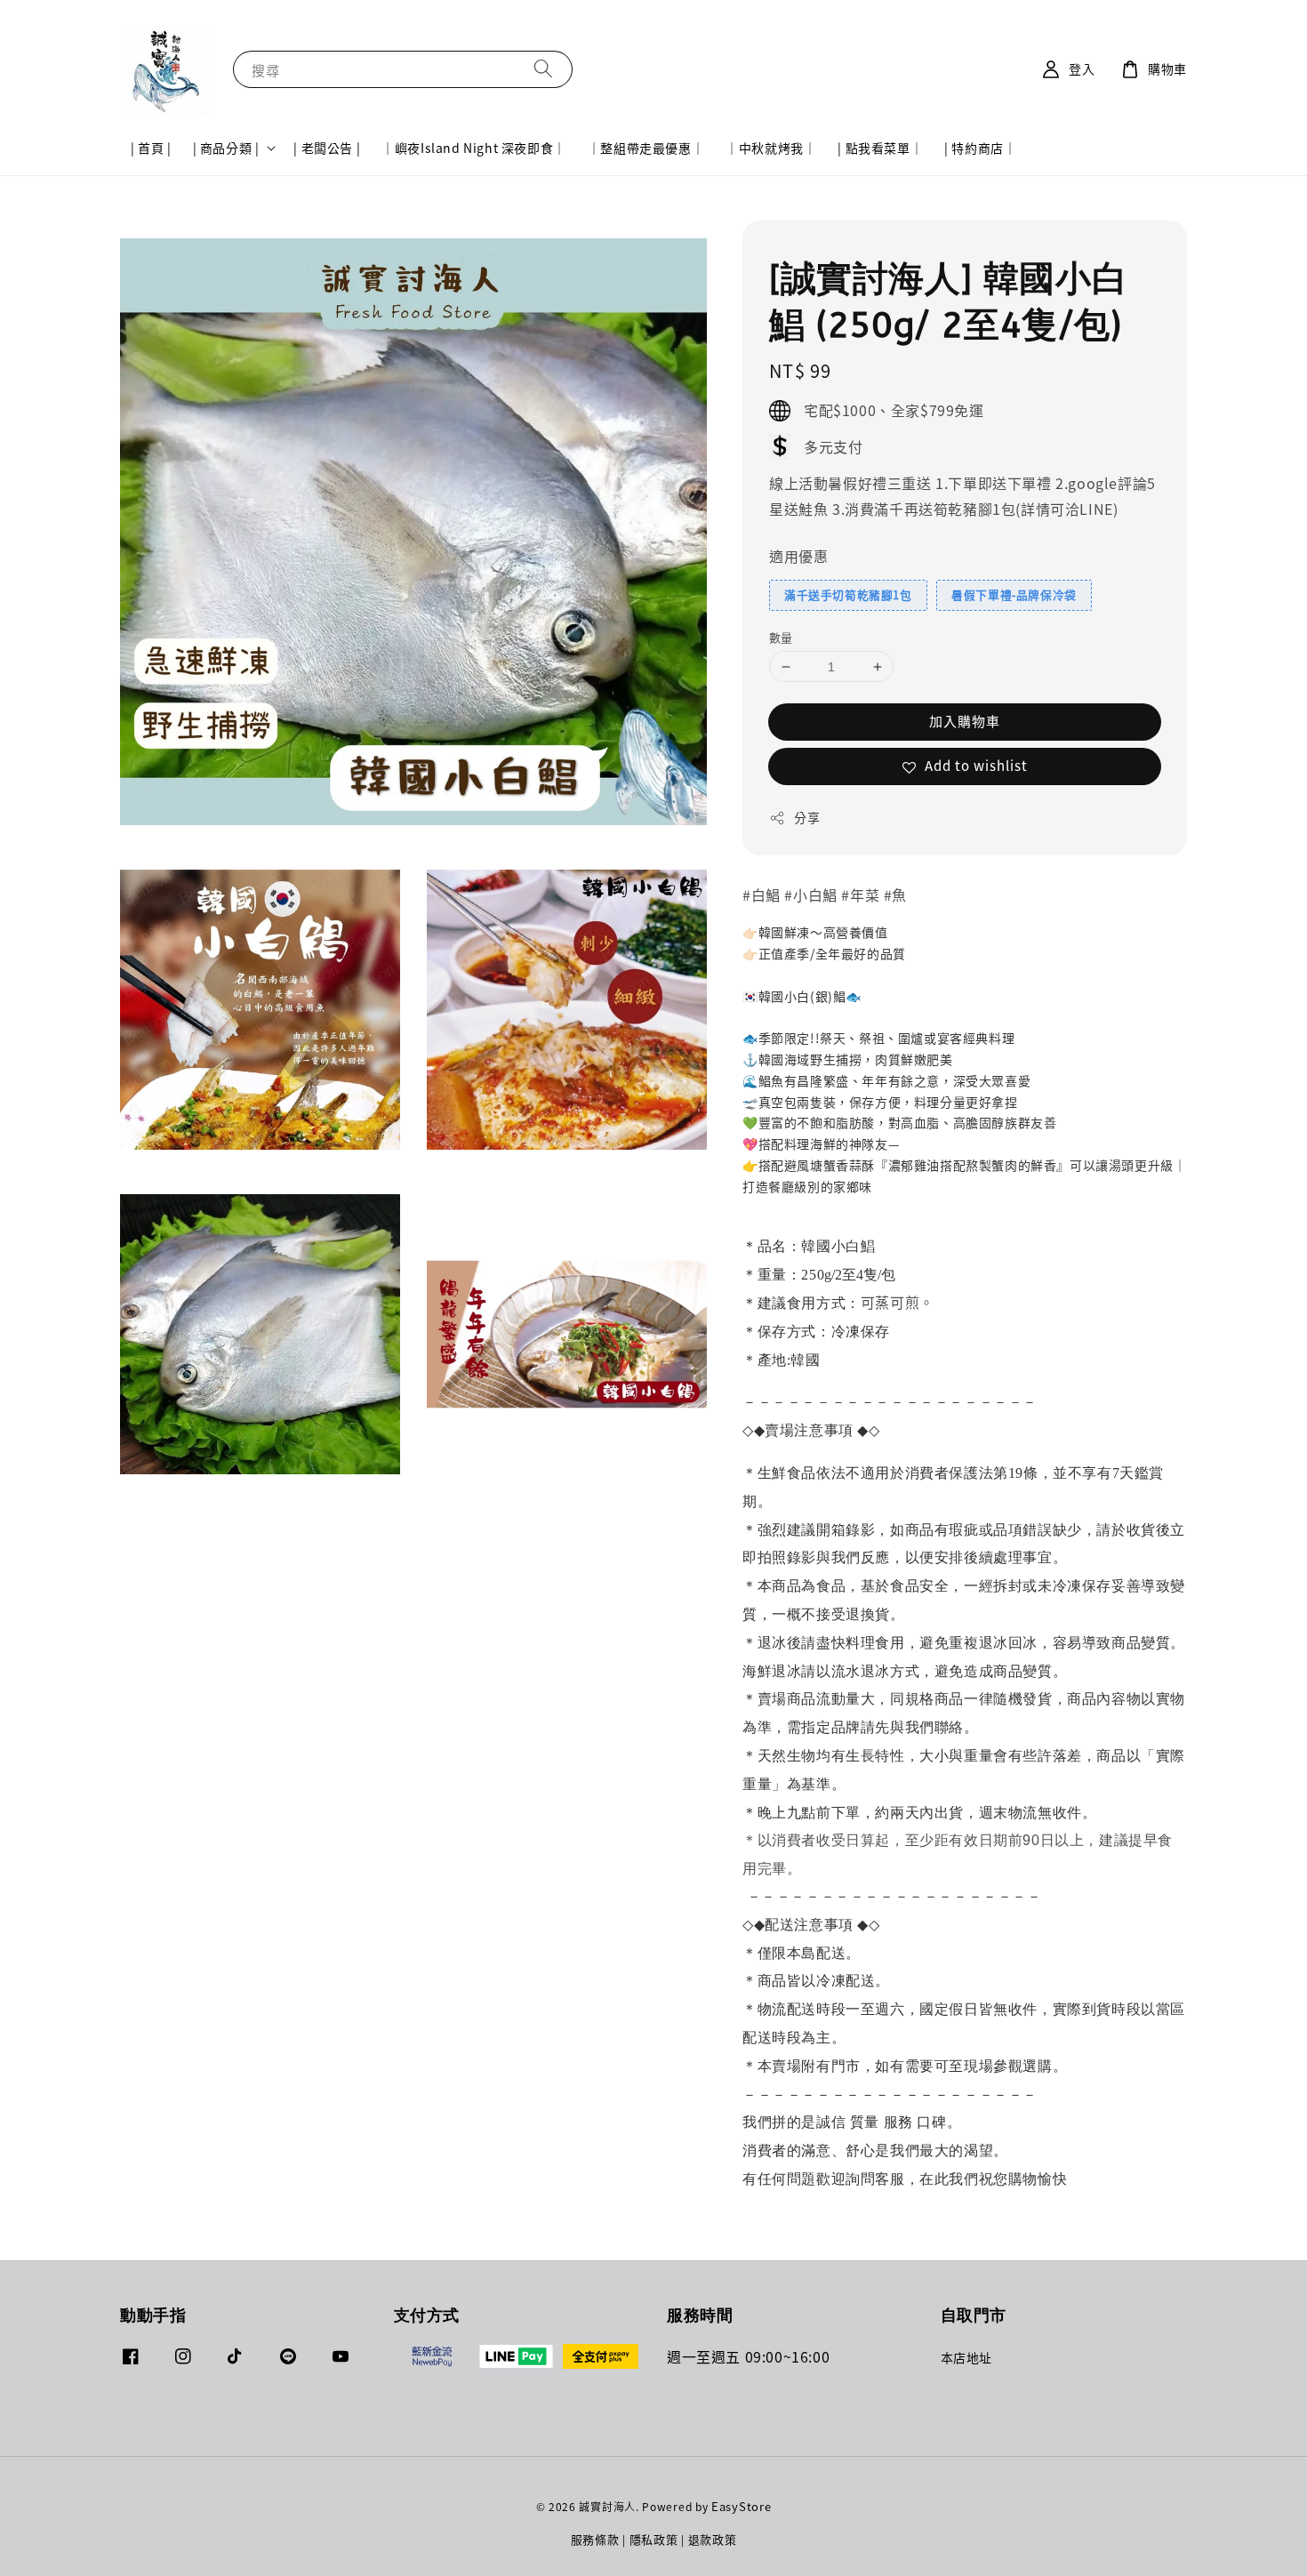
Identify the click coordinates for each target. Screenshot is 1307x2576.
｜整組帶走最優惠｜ (646, 148)
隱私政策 (654, 2539)
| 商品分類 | (226, 148)
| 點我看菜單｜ (880, 148)
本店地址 (966, 2358)
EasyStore (741, 2506)
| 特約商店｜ (980, 148)
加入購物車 (965, 721)
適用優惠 (798, 556)
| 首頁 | (151, 148)
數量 (781, 637)
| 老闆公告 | (327, 148)
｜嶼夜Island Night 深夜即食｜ (474, 148)
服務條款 (595, 2539)
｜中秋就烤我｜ (771, 148)
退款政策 (713, 2539)
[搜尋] (543, 69)
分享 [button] (807, 817)
